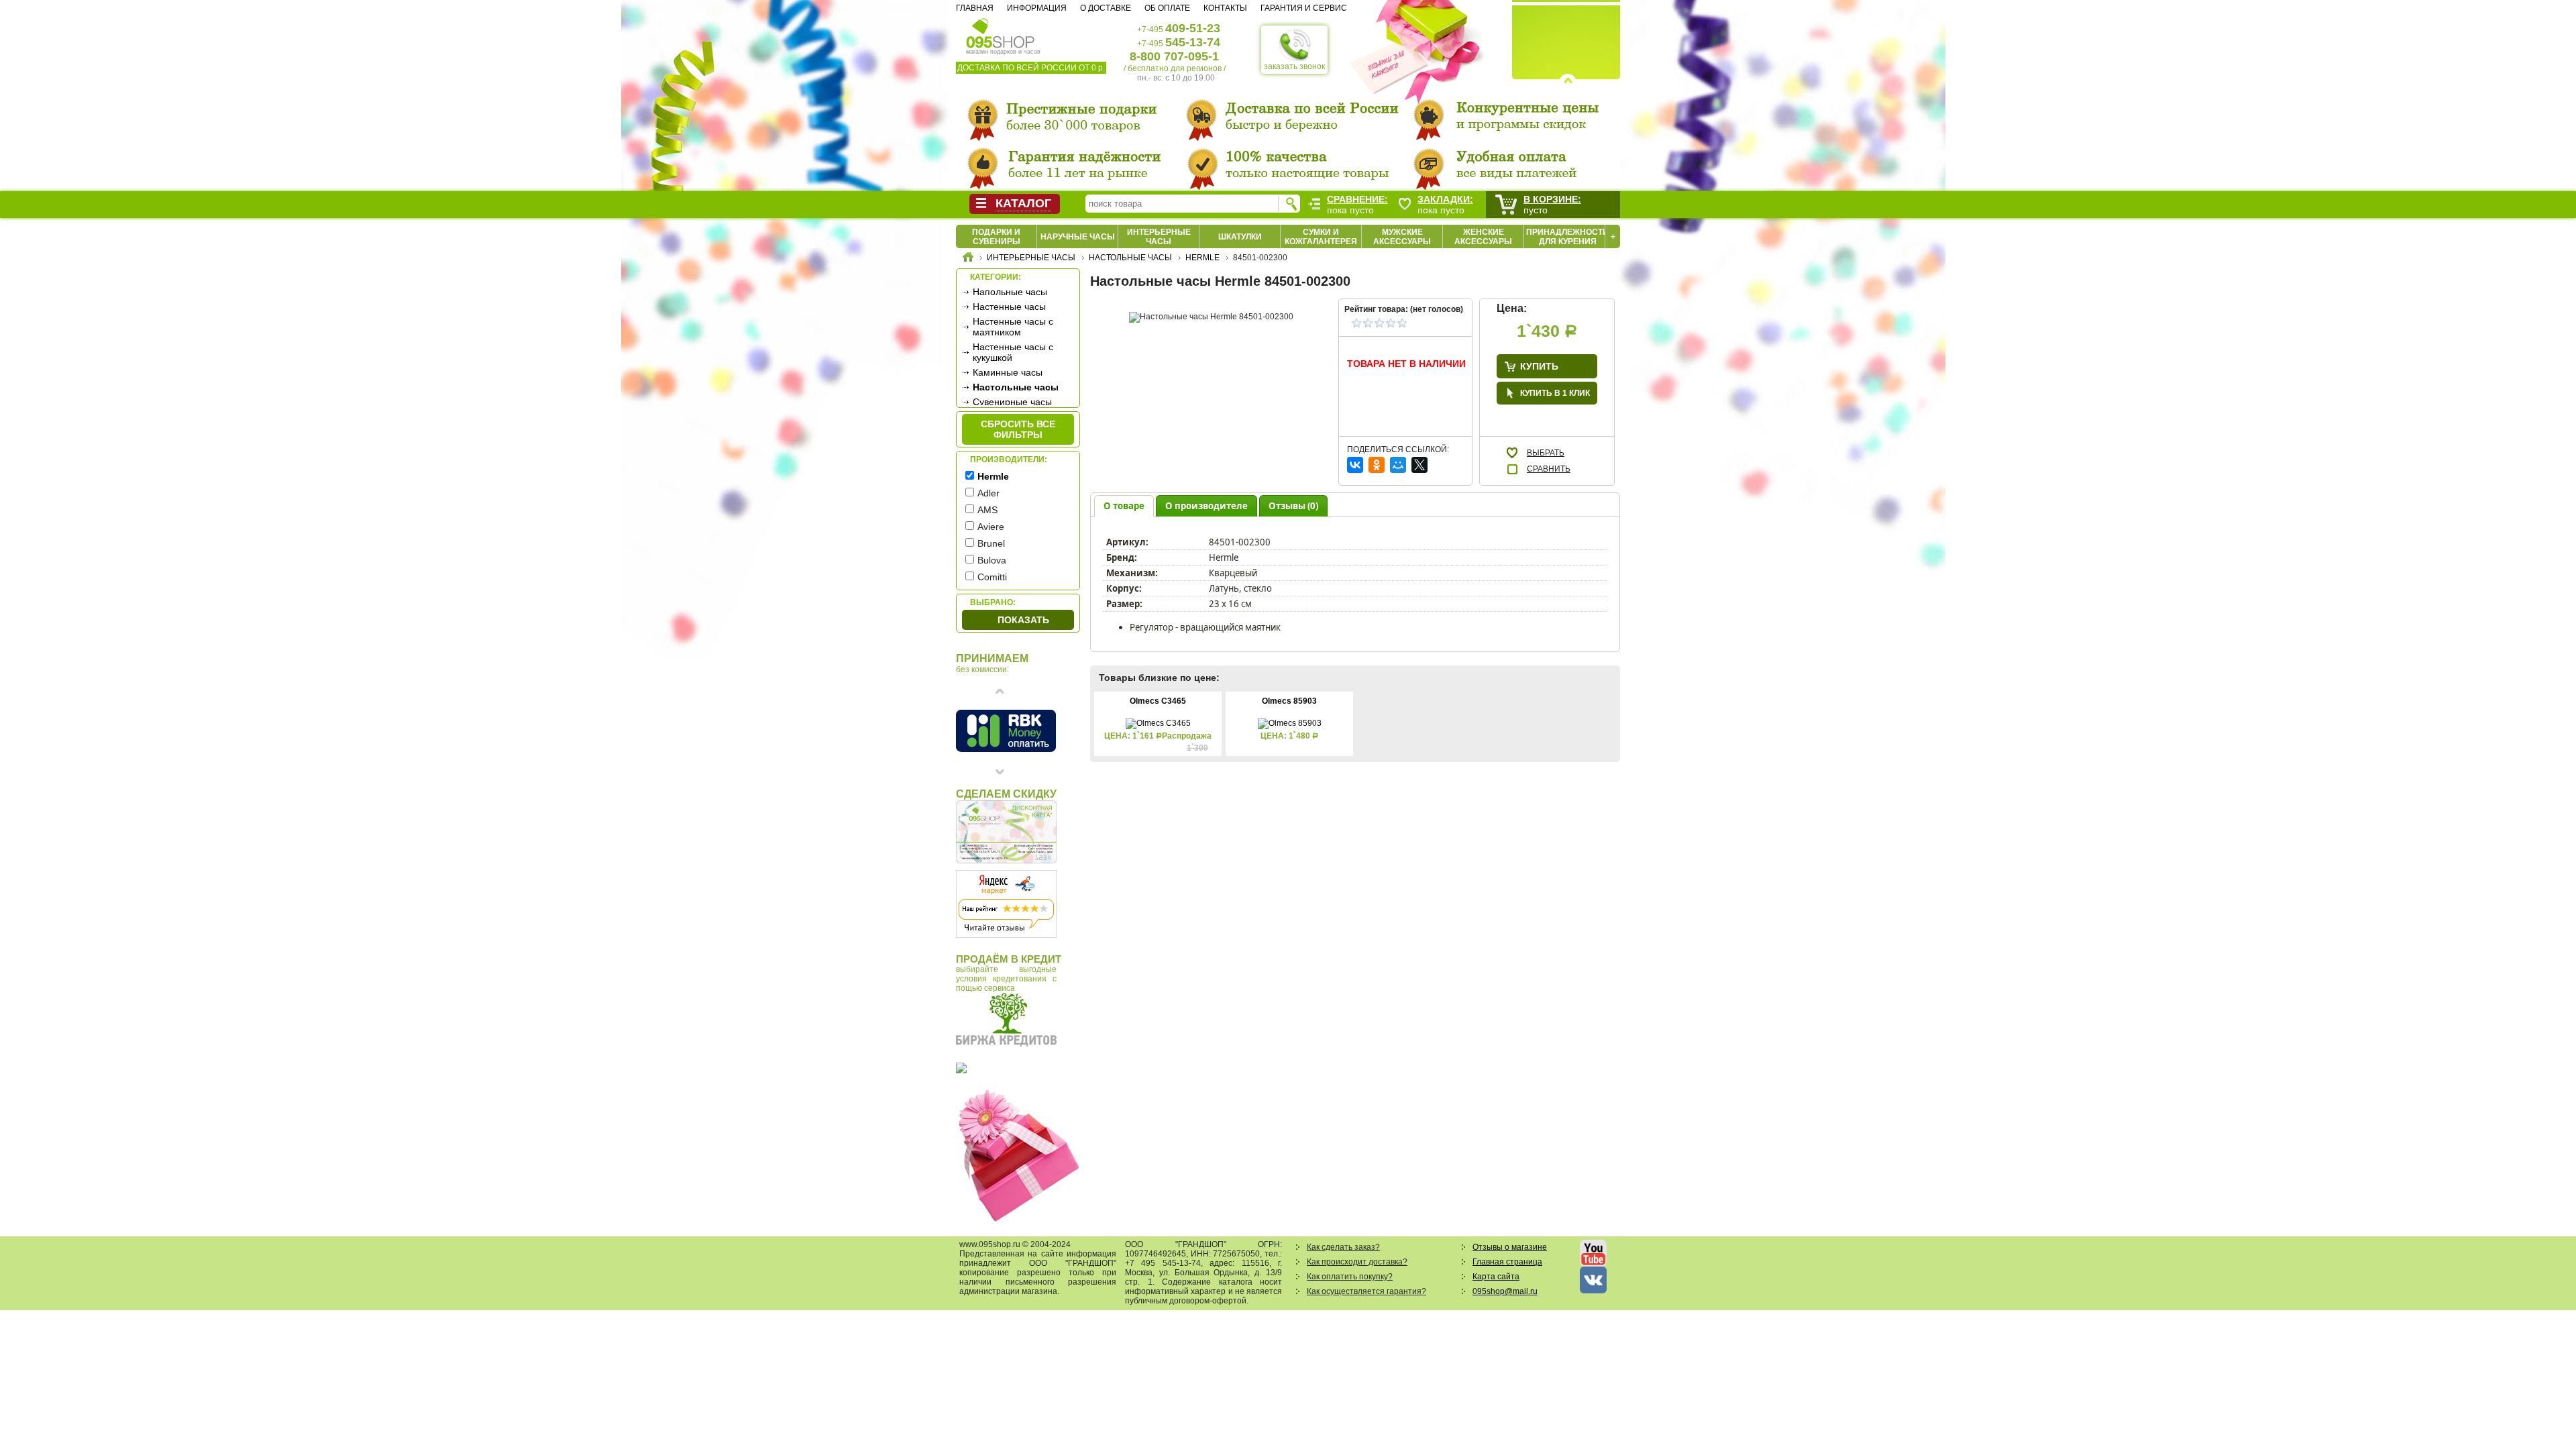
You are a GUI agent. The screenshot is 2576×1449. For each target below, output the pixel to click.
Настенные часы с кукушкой (1013, 352)
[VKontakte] (1355, 465)
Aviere (991, 527)
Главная (975, 8)
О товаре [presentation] (1124, 506)
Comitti (992, 577)
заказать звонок (1294, 66)
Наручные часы (1078, 237)
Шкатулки (1240, 237)
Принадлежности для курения (1567, 237)
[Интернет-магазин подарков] (968, 259)
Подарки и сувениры (996, 237)
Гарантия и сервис (1304, 8)
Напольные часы (1010, 292)
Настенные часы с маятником (1013, 327)
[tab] (1124, 505)
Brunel (991, 543)
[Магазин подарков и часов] (1001, 32)
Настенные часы (1009, 307)
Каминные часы (1008, 372)
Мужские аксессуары (1402, 237)
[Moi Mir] (1398, 465)
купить (1539, 366)
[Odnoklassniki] (1377, 465)
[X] (1419, 465)
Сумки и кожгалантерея (1321, 237)
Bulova (992, 560)
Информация (1037, 8)
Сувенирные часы (1012, 402)
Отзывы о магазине (1510, 1247)
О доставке (1106, 8)
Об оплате (1167, 8)
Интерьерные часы (1159, 237)
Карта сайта (1496, 1277)
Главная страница (1507, 1262)
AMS (987, 510)
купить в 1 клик (1555, 393)
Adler (988, 493)
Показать (1023, 620)
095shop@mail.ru (1505, 1291)
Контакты (1225, 8)
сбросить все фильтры (1018, 429)
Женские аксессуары (1483, 237)
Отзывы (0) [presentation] (1293, 506)
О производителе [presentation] (1206, 506)
